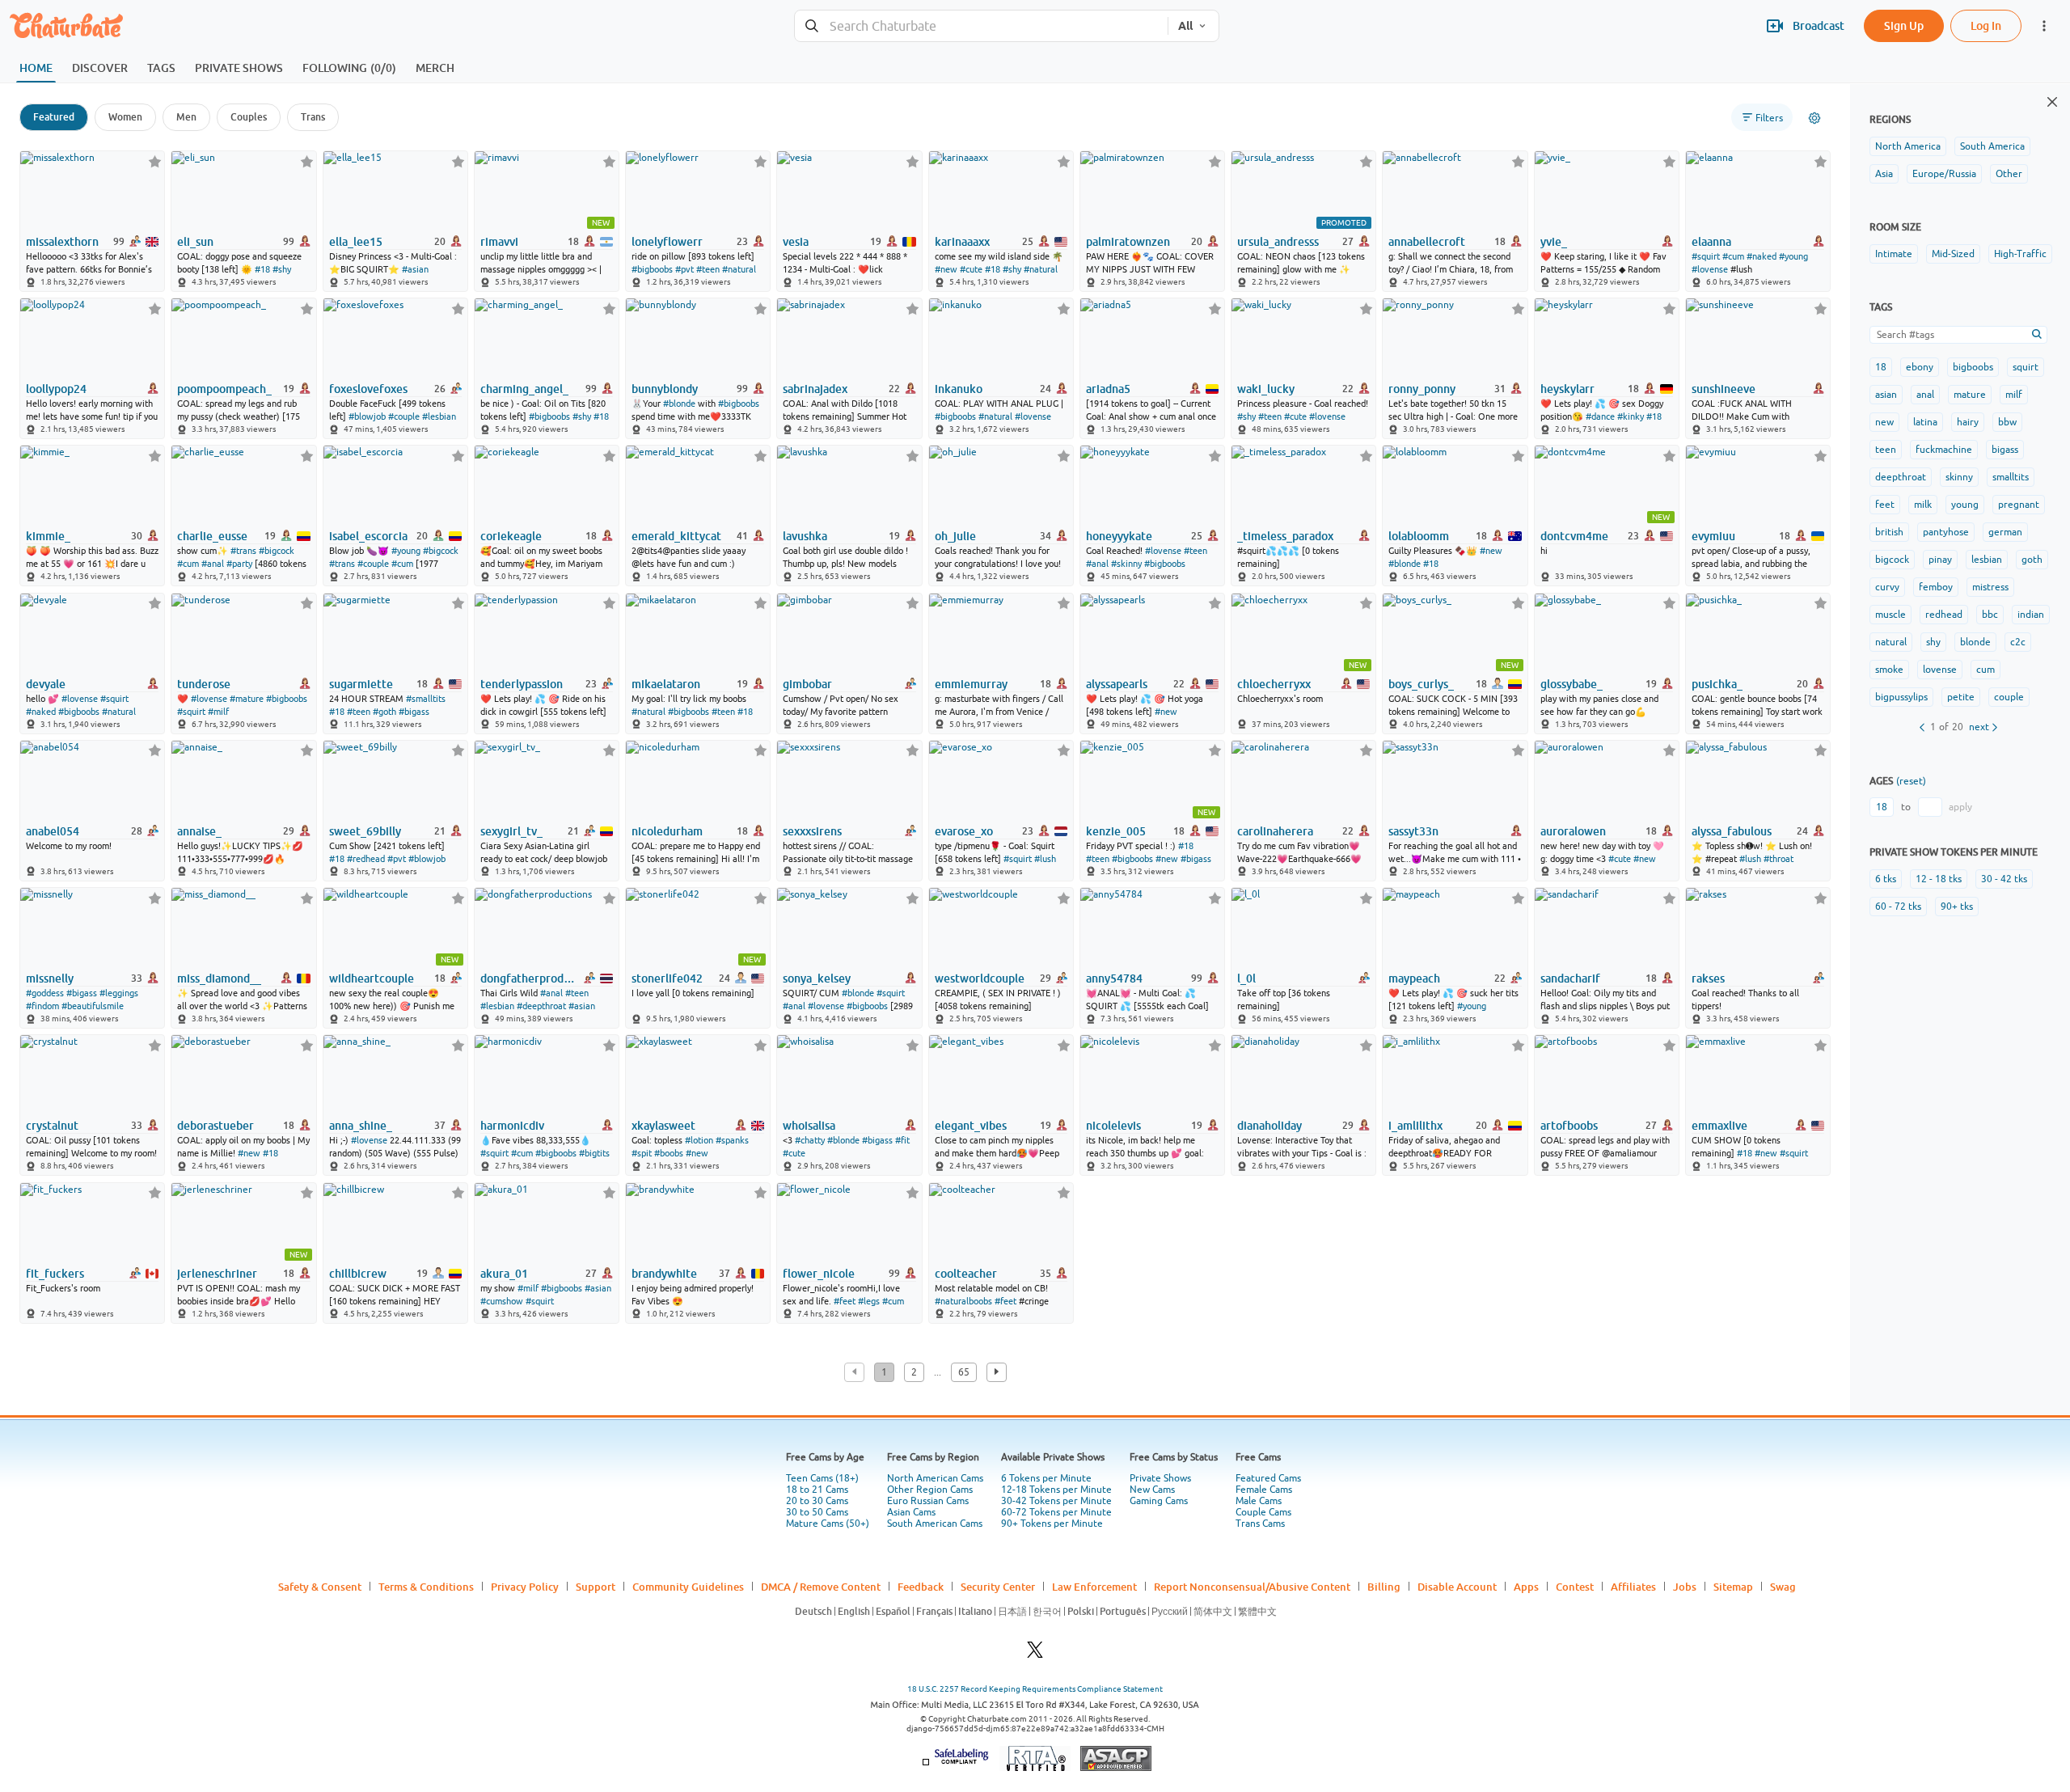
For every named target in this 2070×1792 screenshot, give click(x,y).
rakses (1708, 978)
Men (186, 117)
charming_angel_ (524, 389)
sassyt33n (1413, 831)
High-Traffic (2020, 254)
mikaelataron (666, 684)
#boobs (669, 1153)
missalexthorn (62, 242)
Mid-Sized (1953, 254)
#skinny (1126, 564)
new (1884, 422)
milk (1923, 505)
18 (1881, 367)
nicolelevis (1113, 1126)
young (1965, 505)
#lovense (1710, 269)
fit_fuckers (55, 1274)
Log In (1986, 25)
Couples (249, 117)
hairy (1968, 422)
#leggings (119, 993)
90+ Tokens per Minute (1052, 1524)
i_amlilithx (1415, 1126)
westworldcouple (980, 978)
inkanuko (959, 389)
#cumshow (502, 1301)
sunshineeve (1724, 389)
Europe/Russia (1944, 174)
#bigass (414, 712)
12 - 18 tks (1939, 879)
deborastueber (215, 1126)
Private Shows (1160, 1478)
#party (239, 564)
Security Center (998, 1587)
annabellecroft (1427, 242)
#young (1793, 256)
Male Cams (1259, 1501)
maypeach (1414, 978)
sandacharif (1570, 978)
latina (1925, 422)
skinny (1959, 477)
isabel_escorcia (368, 536)
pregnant (2019, 505)
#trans (243, 551)
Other (2009, 174)
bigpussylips (1901, 697)
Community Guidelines (688, 1587)
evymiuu (1713, 536)
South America (1992, 146)
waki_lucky (1266, 389)
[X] (1035, 1654)
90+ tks (1957, 907)
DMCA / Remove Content (821, 1587)
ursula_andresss (1278, 242)
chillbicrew (358, 1274)
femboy (1936, 587)
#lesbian (439, 416)
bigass (2005, 450)
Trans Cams (1260, 1524)
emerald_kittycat (676, 536)
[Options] (1814, 118)
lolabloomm (1419, 536)
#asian (415, 269)
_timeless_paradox (1285, 536)
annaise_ (199, 831)
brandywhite (664, 1274)
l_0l (1246, 978)
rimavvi (499, 242)
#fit (902, 1140)
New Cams (1152, 1490)
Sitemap (1733, 1587)
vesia (796, 242)
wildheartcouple (372, 978)
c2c (2018, 642)
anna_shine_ (361, 1126)
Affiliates (1633, 1587)
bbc (1990, 615)
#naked (1762, 256)
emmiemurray (971, 684)
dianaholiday (1269, 1126)
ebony (1920, 367)
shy (1933, 642)
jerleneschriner (217, 1274)
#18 (262, 269)
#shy (282, 269)
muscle (1890, 615)
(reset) (1911, 781)
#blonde (679, 404)
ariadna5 (1108, 389)
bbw (2007, 422)
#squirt (1706, 256)
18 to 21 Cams (817, 1490)
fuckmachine (1944, 450)
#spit (642, 1153)
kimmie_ (48, 536)
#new (946, 269)
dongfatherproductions (528, 978)
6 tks (1886, 879)
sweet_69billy (365, 831)
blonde (1975, 642)
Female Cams (1264, 1490)
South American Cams (935, 1524)
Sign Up (1904, 25)
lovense (1940, 670)
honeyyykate (1119, 536)
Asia (1884, 174)
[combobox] (981, 26)
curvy (1887, 587)
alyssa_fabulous (1732, 831)
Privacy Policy (525, 1587)
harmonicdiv (512, 1126)
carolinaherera (1275, 831)
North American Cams (935, 1478)
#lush (1045, 859)
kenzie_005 (1116, 831)
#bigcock (277, 551)
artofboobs (1569, 1126)
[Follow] (155, 161)
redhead (1944, 615)
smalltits (2011, 477)
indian (2031, 615)
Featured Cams (1268, 1478)
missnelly (50, 978)
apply (1960, 807)
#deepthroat (541, 1006)
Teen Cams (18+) (822, 1478)
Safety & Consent (320, 1587)
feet (1885, 505)
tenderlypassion (522, 684)
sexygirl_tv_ (511, 831)
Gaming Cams (1159, 1501)
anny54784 (1114, 978)
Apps (1526, 1587)
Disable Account (1457, 1587)
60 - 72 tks (1898, 907)
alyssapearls (1117, 684)
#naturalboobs (963, 1301)
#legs (869, 1301)
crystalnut (52, 1126)
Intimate (1894, 254)
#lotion (699, 1140)
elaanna (1711, 242)
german (2005, 532)
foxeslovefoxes (368, 389)
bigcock (1892, 560)
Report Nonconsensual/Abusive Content (1252, 1587)
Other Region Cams (930, 1490)
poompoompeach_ (224, 389)
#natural (739, 269)
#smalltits (426, 699)
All (1185, 26)
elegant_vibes (971, 1126)
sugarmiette (361, 684)
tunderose (204, 684)
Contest (1575, 1587)
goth (2032, 560)
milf (2014, 395)
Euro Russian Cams (928, 1501)
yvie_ (1554, 242)
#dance (1600, 416)
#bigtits (594, 1153)
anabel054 (53, 831)
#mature (247, 699)
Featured (54, 117)
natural (1891, 642)
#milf (218, 712)
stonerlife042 (667, 978)
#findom (42, 1006)
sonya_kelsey (817, 978)
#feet (845, 1301)
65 (964, 1372)
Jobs (1685, 1587)
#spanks (732, 1140)
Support (596, 1587)
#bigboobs (652, 269)
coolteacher (966, 1274)
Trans (313, 117)
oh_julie (955, 536)
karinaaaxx (962, 242)
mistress (1990, 587)
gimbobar (807, 684)
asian (1886, 395)
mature (1970, 395)
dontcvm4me (1574, 536)
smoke (1889, 670)
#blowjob (367, 416)
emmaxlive (1719, 1126)
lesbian (1987, 560)
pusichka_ (1717, 684)
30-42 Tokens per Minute (1056, 1501)
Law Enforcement (1094, 1587)
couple (2009, 697)
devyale (46, 684)
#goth (384, 712)
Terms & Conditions (426, 1587)
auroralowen (1573, 831)
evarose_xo (964, 831)
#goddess (45, 993)
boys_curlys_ (1421, 684)
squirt (2026, 367)
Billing (1384, 1587)
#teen (708, 269)
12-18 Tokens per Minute (1056, 1490)
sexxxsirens (812, 831)
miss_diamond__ (219, 978)
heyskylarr (1567, 389)
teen (1886, 450)
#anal (213, 564)
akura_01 (504, 1274)
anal (1925, 395)
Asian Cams (911, 1512)
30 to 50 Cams (817, 1512)
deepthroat (1901, 477)
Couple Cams (1263, 1512)
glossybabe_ (1572, 684)
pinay (1940, 560)
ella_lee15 (356, 242)
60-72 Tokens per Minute (1056, 1512)
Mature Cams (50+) (828, 1524)
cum (1986, 670)
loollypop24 (56, 389)
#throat (1779, 859)
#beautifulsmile (93, 1006)
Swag (1783, 1587)
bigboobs (1973, 367)
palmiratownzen (1128, 242)
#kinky (1631, 416)
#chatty (810, 1140)
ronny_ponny (1422, 389)
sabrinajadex (815, 389)
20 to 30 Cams (817, 1501)
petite (1961, 697)
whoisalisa (809, 1126)
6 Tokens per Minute (1046, 1478)
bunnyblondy (665, 389)
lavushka (805, 536)
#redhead (366, 859)
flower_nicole (819, 1274)
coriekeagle (511, 536)
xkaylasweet (663, 1126)
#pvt (684, 269)
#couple (404, 416)
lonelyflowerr (667, 242)
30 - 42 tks (2004, 879)
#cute (971, 269)
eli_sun (195, 242)
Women (125, 117)
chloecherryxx (1274, 684)
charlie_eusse (212, 536)
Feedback (921, 1587)
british (1889, 532)
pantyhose (1946, 532)
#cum (1733, 256)
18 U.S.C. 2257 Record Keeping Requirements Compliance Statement (1035, 1689)
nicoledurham (667, 831)
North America (1908, 146)
